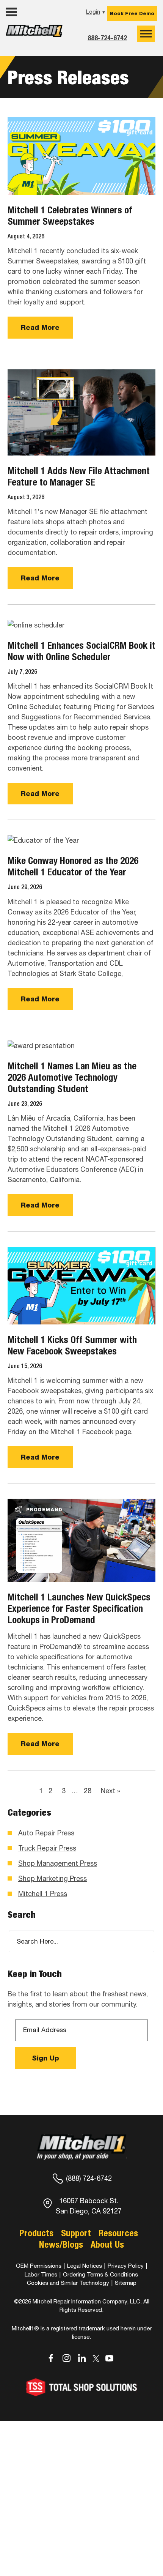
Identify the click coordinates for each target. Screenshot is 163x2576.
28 (88, 1791)
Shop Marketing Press (53, 1878)
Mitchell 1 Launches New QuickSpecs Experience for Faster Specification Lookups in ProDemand (79, 1608)
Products (36, 2233)
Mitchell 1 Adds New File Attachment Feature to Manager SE (79, 476)
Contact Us (25, 52)
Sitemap (126, 2283)
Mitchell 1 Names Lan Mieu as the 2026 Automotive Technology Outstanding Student (72, 1077)
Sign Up (45, 2058)
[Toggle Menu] (146, 34)
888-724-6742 (107, 38)
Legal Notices (85, 2266)
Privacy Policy (126, 2266)
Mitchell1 (34, 37)
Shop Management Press (58, 1863)
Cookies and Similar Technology (68, 2283)
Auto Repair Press (46, 1833)
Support (76, 2233)
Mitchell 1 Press (43, 1894)
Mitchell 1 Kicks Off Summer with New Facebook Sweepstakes (72, 1345)
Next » (110, 1791)
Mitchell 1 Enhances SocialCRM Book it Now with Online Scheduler (81, 651)
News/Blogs (61, 2244)
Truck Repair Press (47, 1848)
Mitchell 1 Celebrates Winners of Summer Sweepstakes (70, 216)
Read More (40, 327)
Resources (118, 2233)
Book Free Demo (132, 13)
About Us (107, 2244)
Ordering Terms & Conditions (100, 2274)
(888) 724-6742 (89, 2178)
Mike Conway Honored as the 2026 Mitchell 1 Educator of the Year (73, 866)
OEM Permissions (39, 2266)
